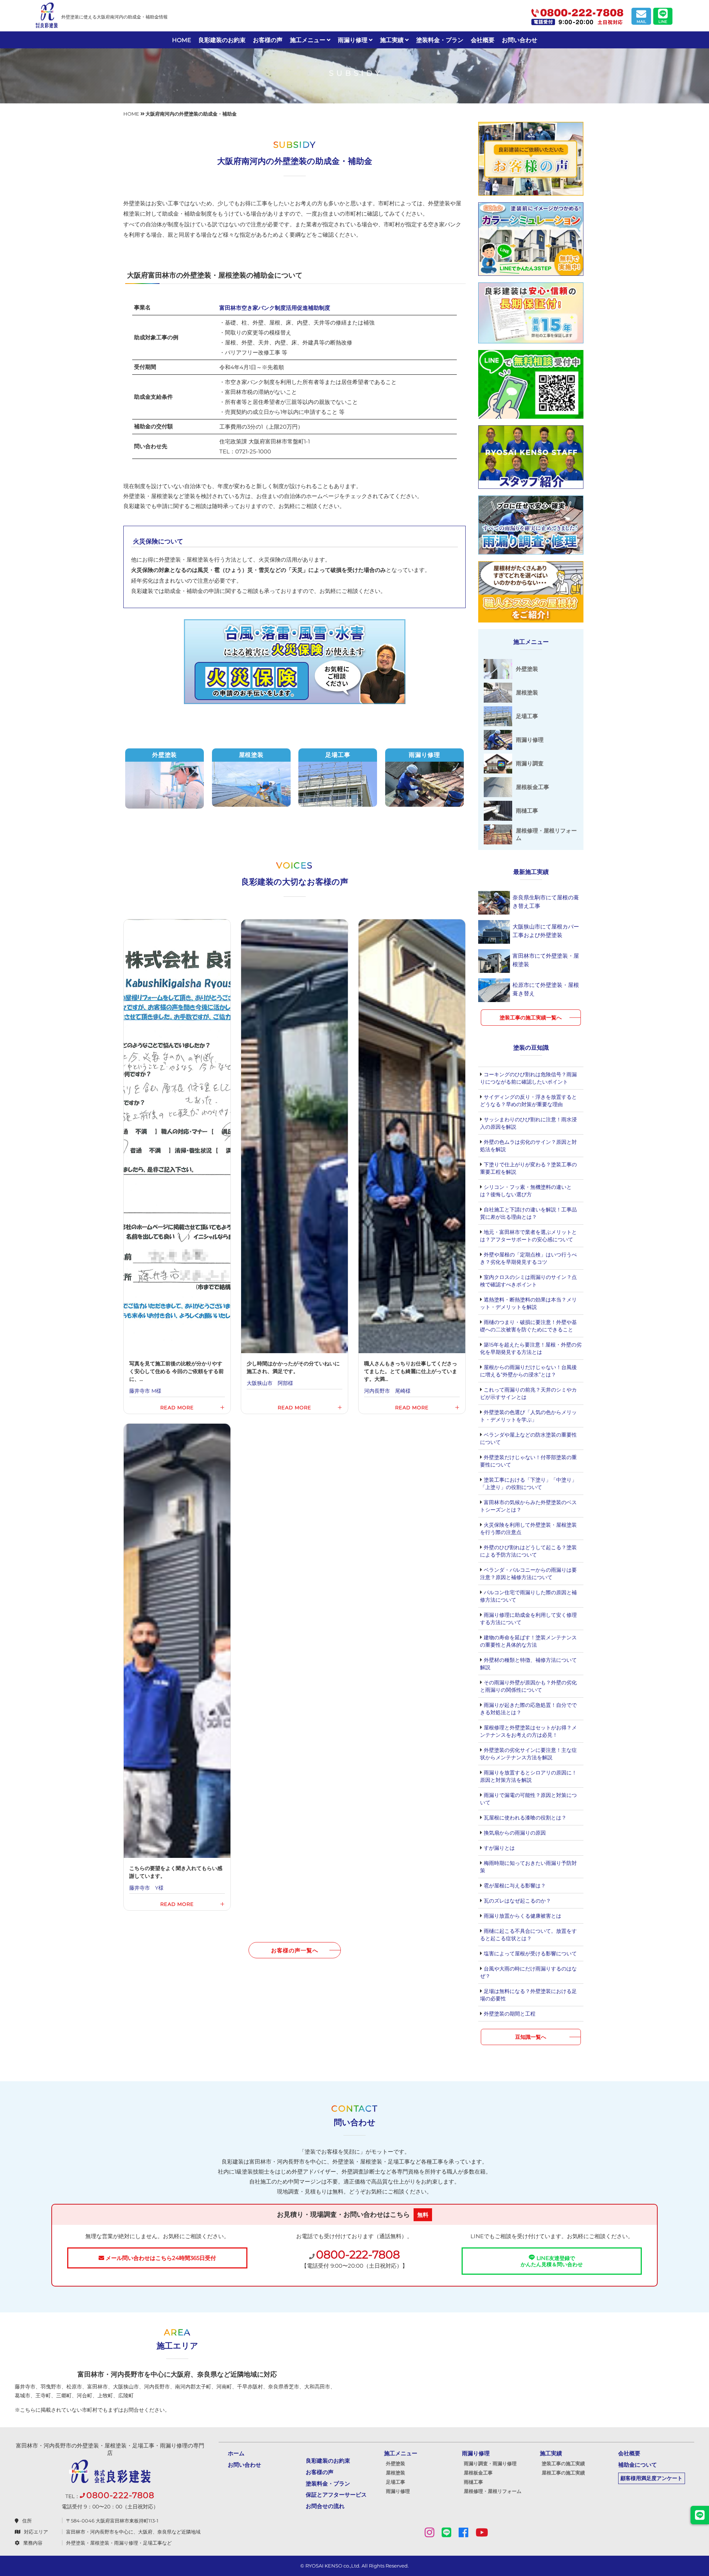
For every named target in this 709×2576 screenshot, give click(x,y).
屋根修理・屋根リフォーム (493, 2491)
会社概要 (483, 40)
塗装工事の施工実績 (563, 2463)
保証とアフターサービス (336, 2495)
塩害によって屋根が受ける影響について (530, 1954)
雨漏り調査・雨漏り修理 (490, 2463)
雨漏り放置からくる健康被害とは (522, 1916)
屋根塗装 (395, 2473)
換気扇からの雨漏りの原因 (514, 1833)
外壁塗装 (395, 2463)
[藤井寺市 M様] (177, 1167)
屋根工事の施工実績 (563, 2473)
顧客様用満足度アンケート (651, 2478)
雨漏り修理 (353, 40)
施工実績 (393, 40)
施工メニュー (308, 40)
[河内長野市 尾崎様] (412, 1167)
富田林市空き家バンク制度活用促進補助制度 (275, 308)
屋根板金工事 (478, 2473)
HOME (181, 40)
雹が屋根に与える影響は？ (514, 1886)
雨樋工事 (473, 2482)
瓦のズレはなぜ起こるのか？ (517, 1901)
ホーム (236, 2453)
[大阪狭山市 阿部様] (294, 1167)
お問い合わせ (520, 40)
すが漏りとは (499, 1848)
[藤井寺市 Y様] (177, 1667)
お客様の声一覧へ (294, 1950)
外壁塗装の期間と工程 (509, 2014)
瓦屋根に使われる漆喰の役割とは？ (524, 1818)
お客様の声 (268, 40)
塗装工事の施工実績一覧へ (531, 1018)
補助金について (638, 2465)
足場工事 (395, 2482)
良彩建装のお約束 (222, 40)
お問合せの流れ (325, 2506)
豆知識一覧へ (531, 2037)
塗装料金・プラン (440, 40)
